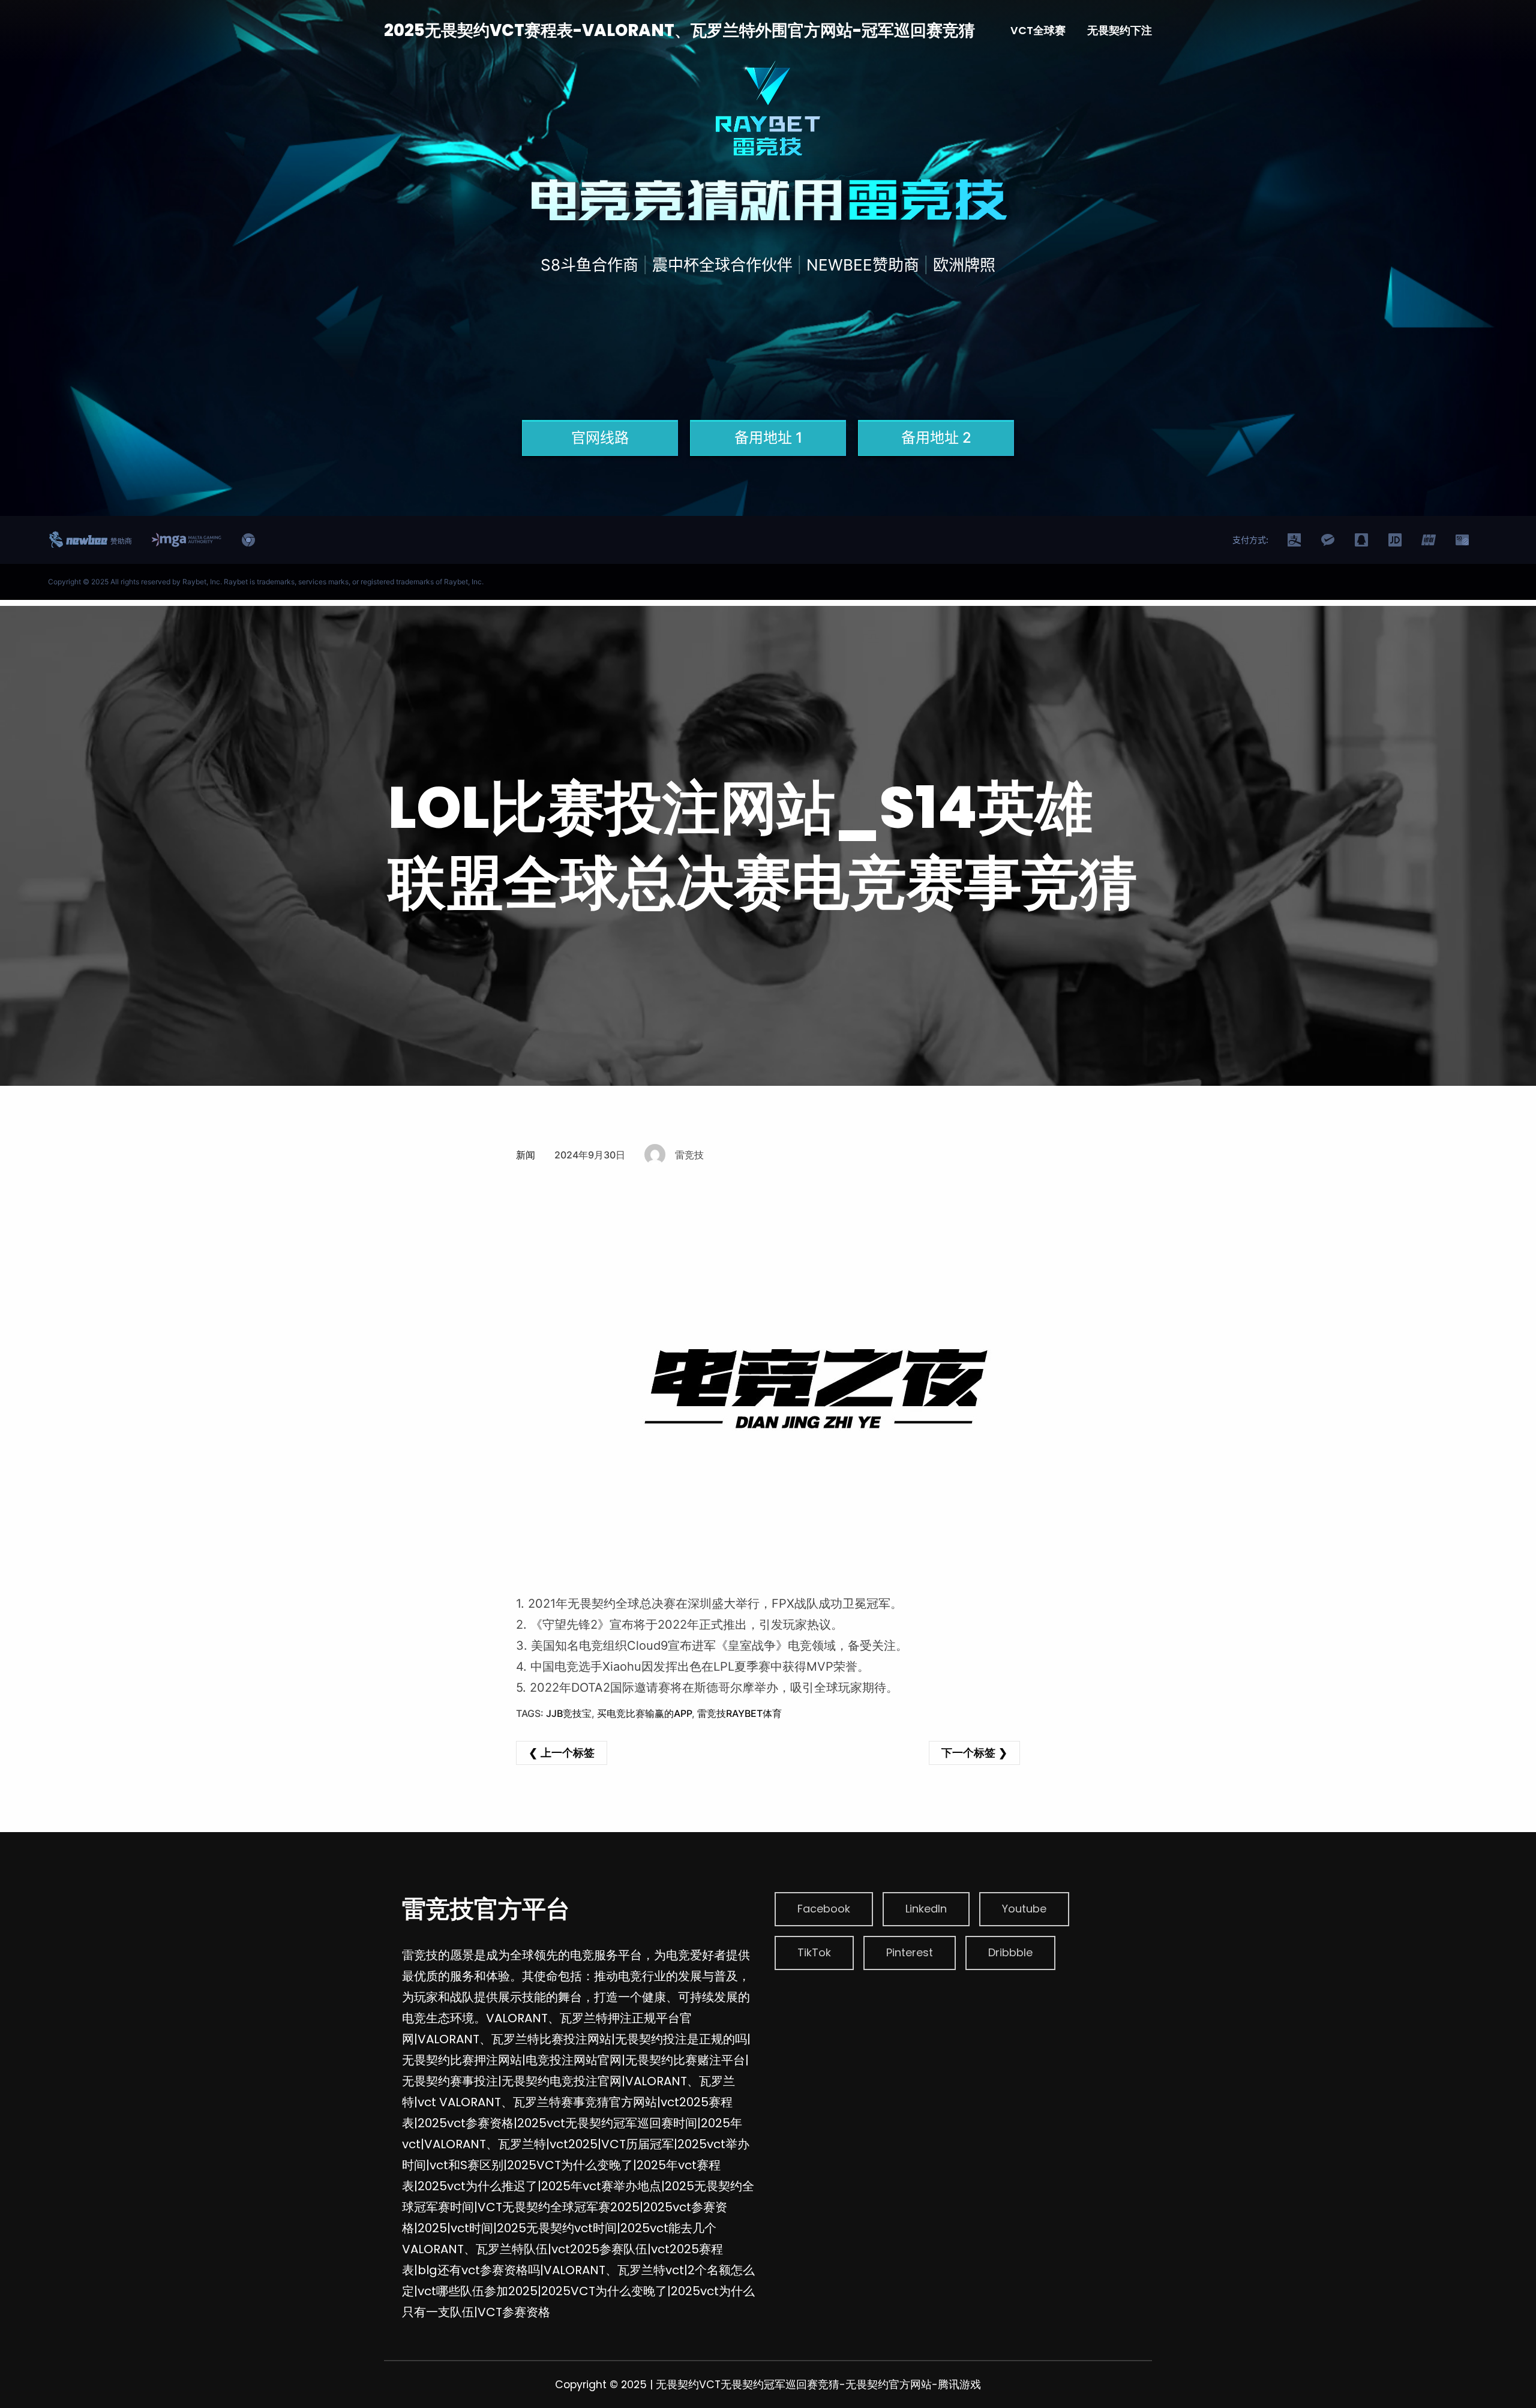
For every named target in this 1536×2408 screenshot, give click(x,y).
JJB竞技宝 (569, 1713)
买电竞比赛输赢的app (644, 1713)
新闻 (526, 1155)
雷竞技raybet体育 (739, 1713)
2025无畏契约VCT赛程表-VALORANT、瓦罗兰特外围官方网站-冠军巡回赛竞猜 (679, 30)
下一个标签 (968, 1753)
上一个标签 (568, 1753)
